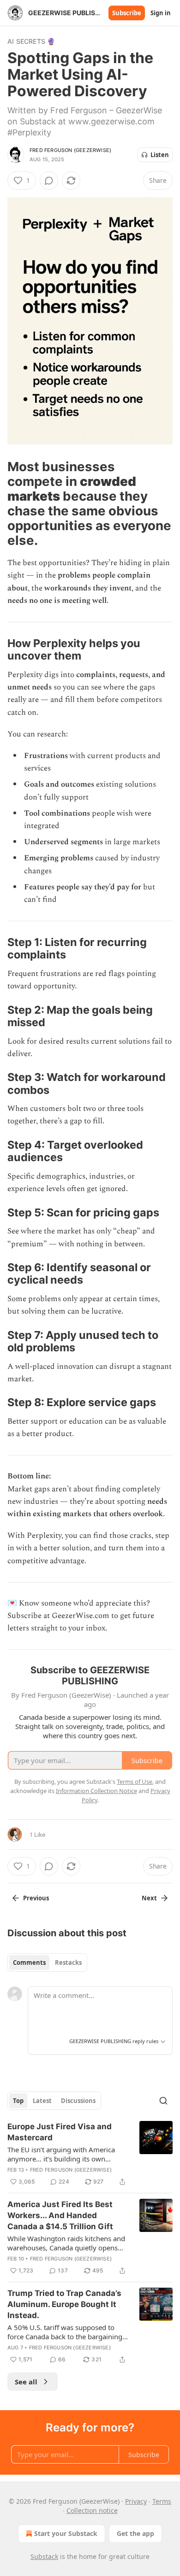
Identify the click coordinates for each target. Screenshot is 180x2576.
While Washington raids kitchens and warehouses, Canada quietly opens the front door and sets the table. (66, 2243)
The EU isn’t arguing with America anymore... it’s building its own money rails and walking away (61, 2154)
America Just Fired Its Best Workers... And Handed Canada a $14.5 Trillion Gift (60, 2215)
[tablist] (47, 1963)
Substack (44, 2556)
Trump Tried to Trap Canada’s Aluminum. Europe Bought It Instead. (64, 2304)
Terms (162, 2501)
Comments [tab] (29, 1963)
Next (149, 1898)
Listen (160, 155)
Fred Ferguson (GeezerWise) (70, 150)
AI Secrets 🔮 (31, 41)
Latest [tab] (42, 2101)
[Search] (163, 2101)
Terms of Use (135, 1782)
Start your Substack (66, 2533)
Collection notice (92, 2510)
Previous (36, 1898)
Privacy (136, 2501)
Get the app (135, 2533)
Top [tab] (18, 2101)
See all (26, 2382)
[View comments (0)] (49, 181)
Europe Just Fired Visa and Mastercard (60, 2132)
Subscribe (127, 13)
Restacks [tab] (68, 1963)
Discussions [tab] (78, 2101)
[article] (90, 2154)
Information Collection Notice (96, 1791)
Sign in (161, 13)
